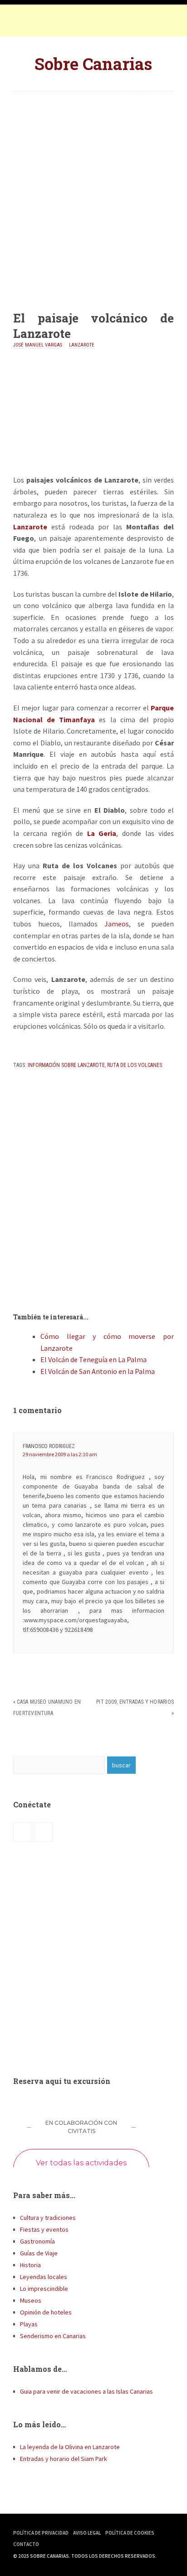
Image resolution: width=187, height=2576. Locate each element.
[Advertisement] (93, 194)
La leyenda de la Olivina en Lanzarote (70, 2447)
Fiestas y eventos (44, 2229)
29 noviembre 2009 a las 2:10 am (60, 1454)
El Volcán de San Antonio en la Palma (98, 1371)
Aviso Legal (87, 2533)
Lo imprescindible (44, 2289)
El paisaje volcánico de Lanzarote (93, 326)
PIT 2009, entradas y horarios (135, 1702)
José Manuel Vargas (38, 345)
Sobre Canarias (93, 64)
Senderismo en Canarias (53, 2336)
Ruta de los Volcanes (135, 1065)
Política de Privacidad (41, 2533)
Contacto (26, 2544)
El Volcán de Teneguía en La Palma (93, 1359)
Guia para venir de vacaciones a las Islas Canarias (86, 2391)
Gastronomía (37, 2241)
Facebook (22, 23)
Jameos (117, 924)
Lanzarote (82, 345)
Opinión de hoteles (46, 2312)
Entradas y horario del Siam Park (64, 2459)
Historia (30, 2265)
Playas (29, 2324)
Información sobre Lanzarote (66, 1065)
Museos (31, 2300)
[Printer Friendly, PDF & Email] (39, 1049)
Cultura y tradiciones (48, 2218)
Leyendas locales (44, 2277)
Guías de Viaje (39, 2253)
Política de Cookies (130, 2533)
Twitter (40, 23)
